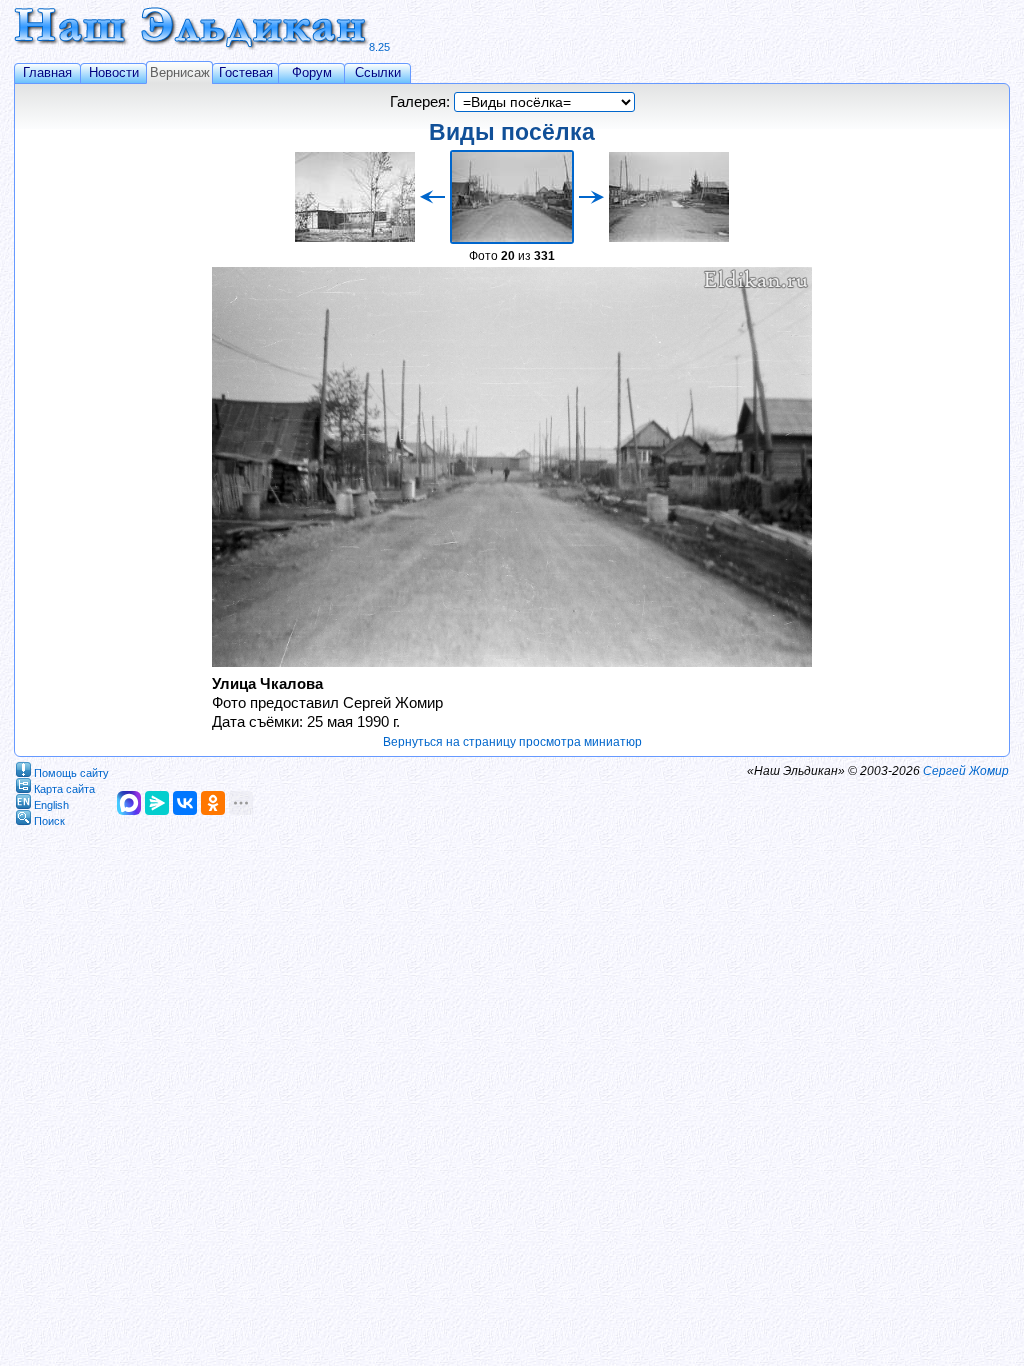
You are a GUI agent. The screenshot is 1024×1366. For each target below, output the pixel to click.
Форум (312, 72)
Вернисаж (180, 72)
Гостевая (246, 72)
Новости (114, 72)
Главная (47, 72)
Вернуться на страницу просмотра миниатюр (512, 742)
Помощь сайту (71, 772)
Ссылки (378, 72)
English (51, 804)
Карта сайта (64, 788)
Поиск (49, 820)
